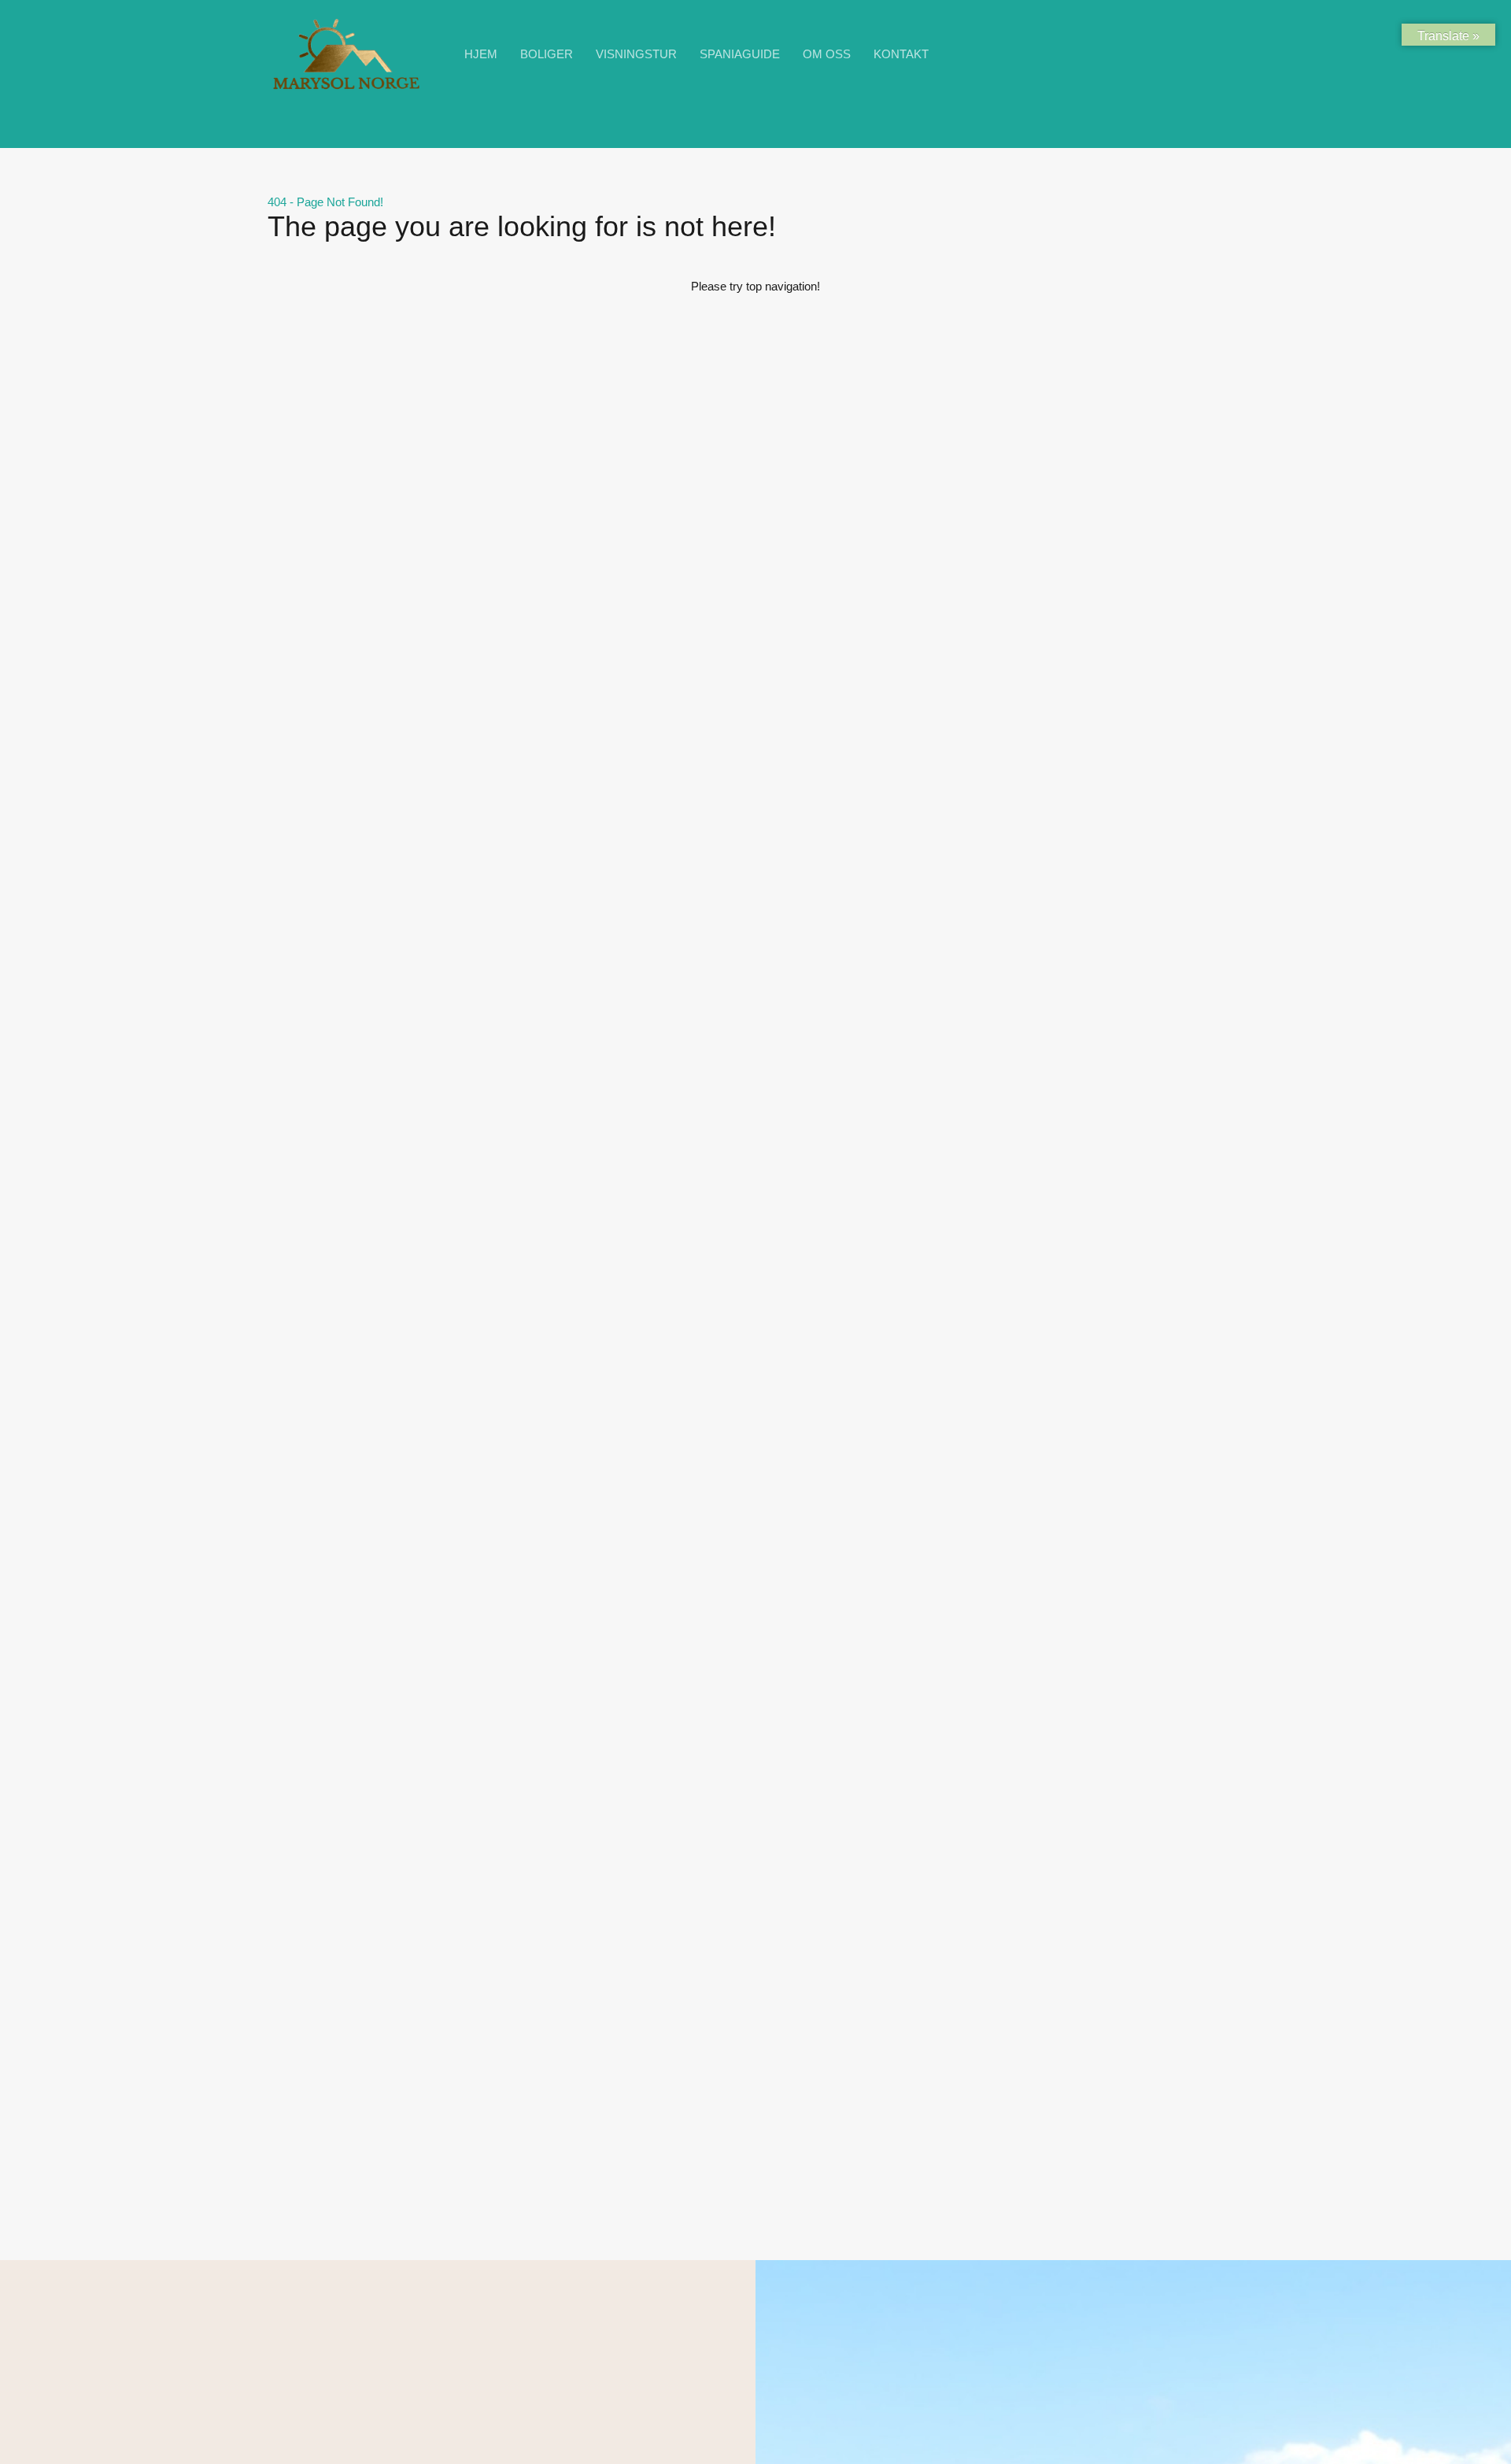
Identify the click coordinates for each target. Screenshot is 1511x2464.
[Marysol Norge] (346, 89)
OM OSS (827, 54)
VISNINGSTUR (636, 54)
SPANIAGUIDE (740, 54)
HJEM (481, 54)
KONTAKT (901, 54)
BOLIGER (547, 54)
